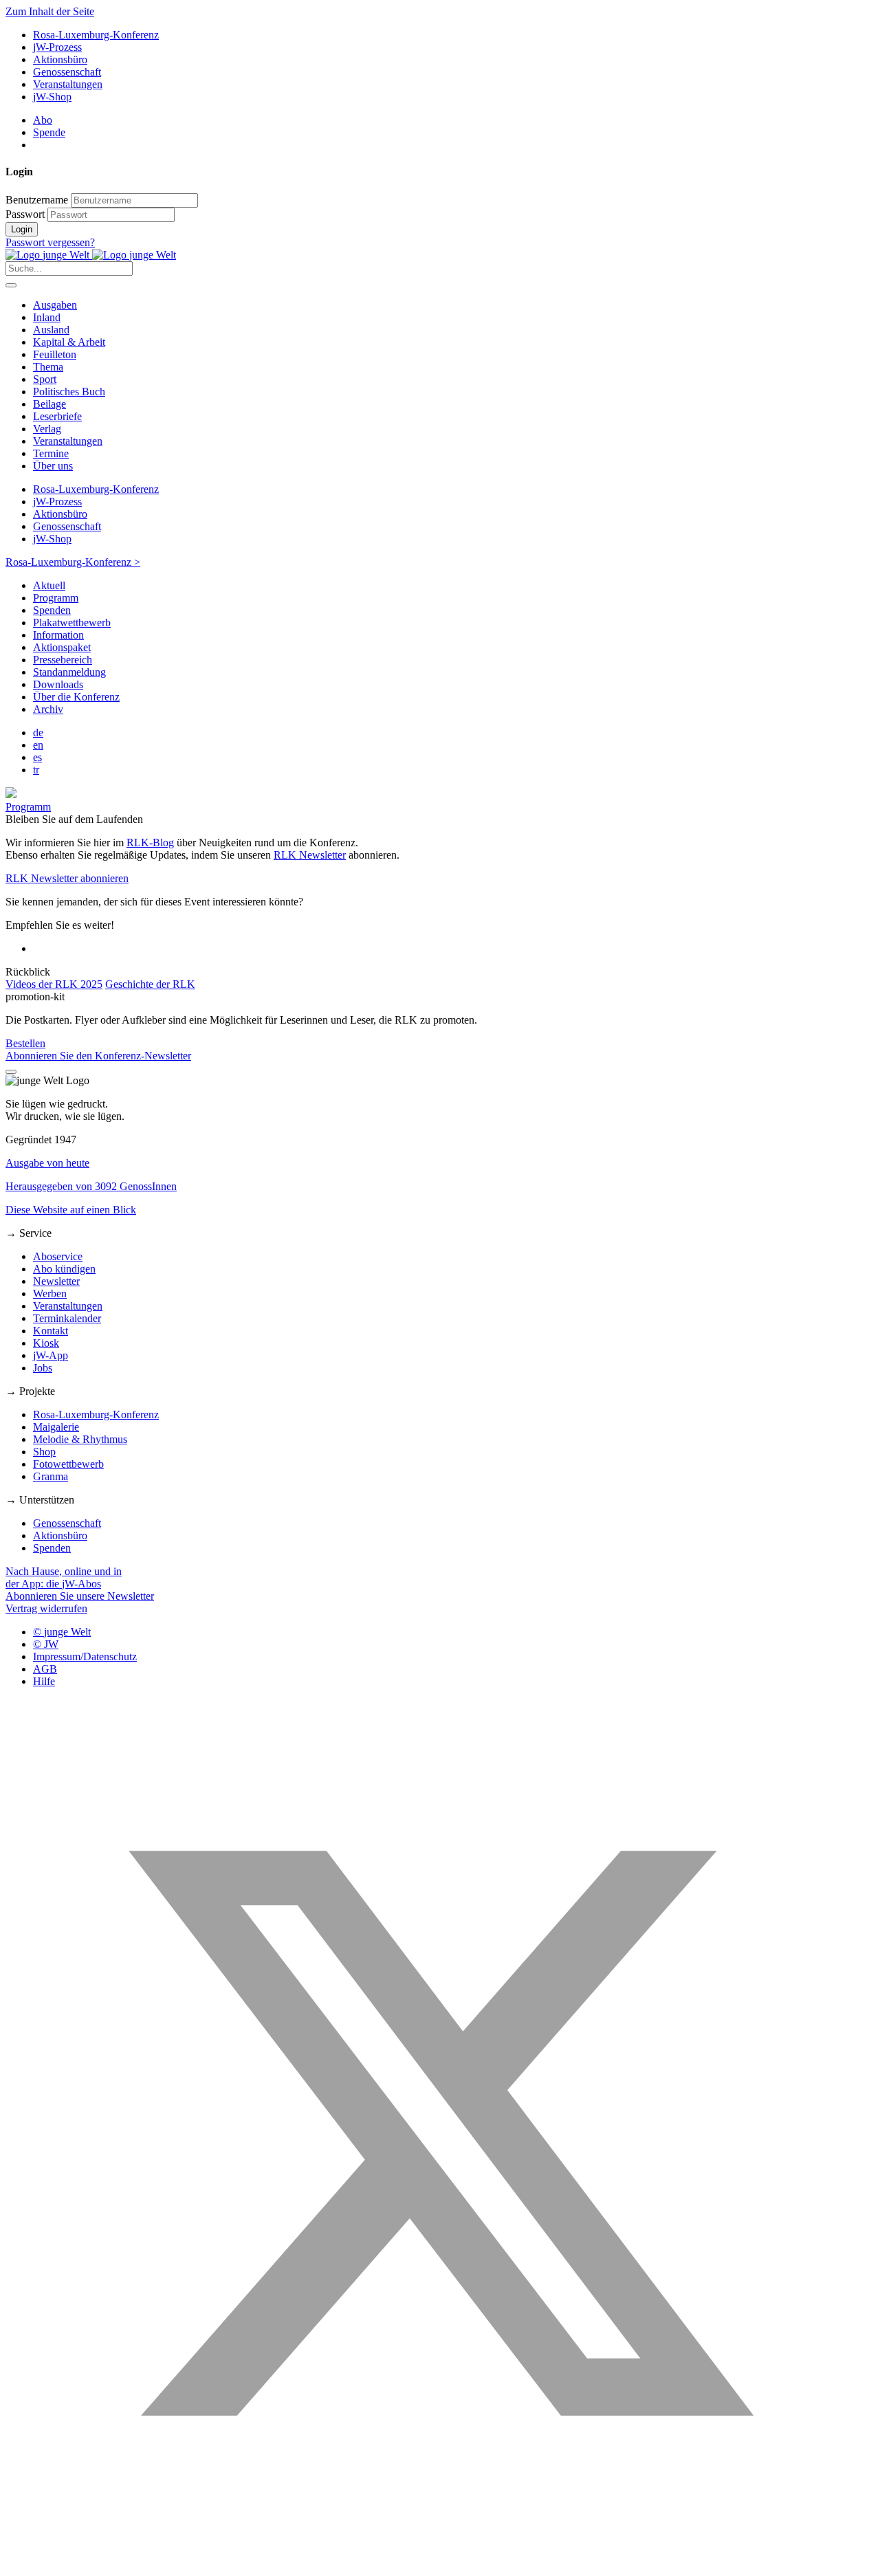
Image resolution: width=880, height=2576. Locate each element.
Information (58, 635)
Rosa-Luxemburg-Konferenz (96, 35)
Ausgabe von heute (47, 1163)
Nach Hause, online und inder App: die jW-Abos (64, 1577)
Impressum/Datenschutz (85, 1656)
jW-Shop (52, 97)
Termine (51, 453)
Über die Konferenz (76, 697)
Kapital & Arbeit (69, 342)
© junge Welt (62, 1632)
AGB (45, 1669)
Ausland (51, 330)
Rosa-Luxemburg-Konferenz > (73, 562)
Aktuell (49, 585)
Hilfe (44, 1681)
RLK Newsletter (310, 855)
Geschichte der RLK (150, 984)
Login (22, 229)
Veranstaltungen (68, 84)
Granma (51, 1476)
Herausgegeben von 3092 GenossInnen (91, 1186)
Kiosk (46, 1343)
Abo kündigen (64, 1269)
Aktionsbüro (60, 59)
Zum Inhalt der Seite (50, 11)
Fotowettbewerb (68, 1464)
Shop (44, 1452)
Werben (50, 1293)
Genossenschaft (67, 72)
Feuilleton (55, 354)
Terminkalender (67, 1318)
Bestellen (25, 1043)
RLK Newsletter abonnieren (67, 878)
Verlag (47, 429)
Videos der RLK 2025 (54, 984)
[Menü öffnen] (11, 285)
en (38, 745)
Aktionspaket (62, 647)
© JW (46, 1644)
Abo (43, 120)
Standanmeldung (69, 672)
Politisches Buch (69, 392)
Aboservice (58, 1256)
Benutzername (37, 200)
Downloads (58, 684)
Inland (47, 317)
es (37, 757)
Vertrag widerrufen (46, 1608)
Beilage (49, 404)
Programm (56, 598)
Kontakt (51, 1331)
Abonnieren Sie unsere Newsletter (80, 1596)
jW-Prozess (57, 47)
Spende (49, 132)
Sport (45, 379)
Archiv (48, 709)
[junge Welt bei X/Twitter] (440, 2564)
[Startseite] (91, 255)
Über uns (53, 466)
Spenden (52, 610)
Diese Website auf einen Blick (71, 1210)
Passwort (25, 214)
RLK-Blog (150, 843)
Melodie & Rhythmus (80, 1439)
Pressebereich (63, 660)
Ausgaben (55, 305)
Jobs (43, 1368)
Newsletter (56, 1281)
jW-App (51, 1355)
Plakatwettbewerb (72, 623)
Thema (48, 367)
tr (36, 770)
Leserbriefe (57, 416)
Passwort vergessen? (50, 242)
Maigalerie (56, 1427)
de (38, 733)
